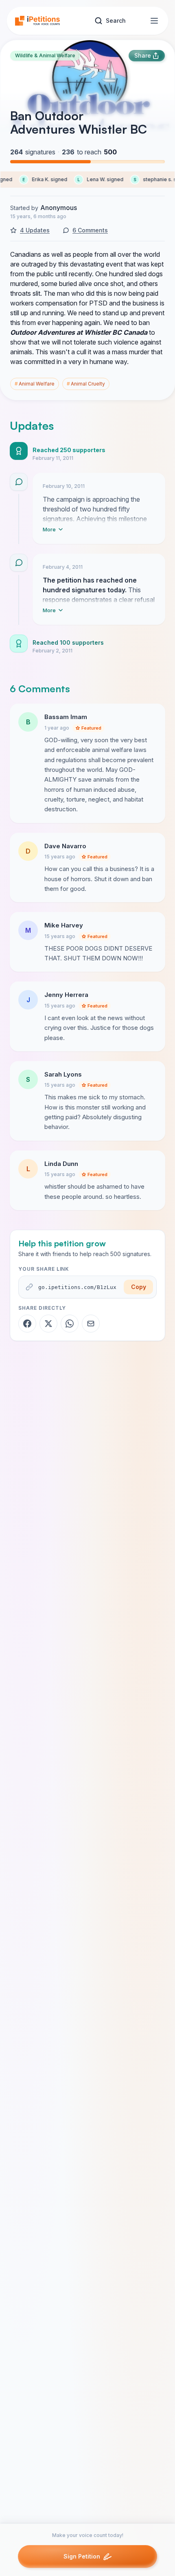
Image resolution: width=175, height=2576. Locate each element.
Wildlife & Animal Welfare (45, 55)
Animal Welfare (35, 384)
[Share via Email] (91, 1324)
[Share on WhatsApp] (70, 1324)
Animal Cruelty (86, 384)
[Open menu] (154, 21)
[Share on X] (48, 1324)
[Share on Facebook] (27, 1324)
